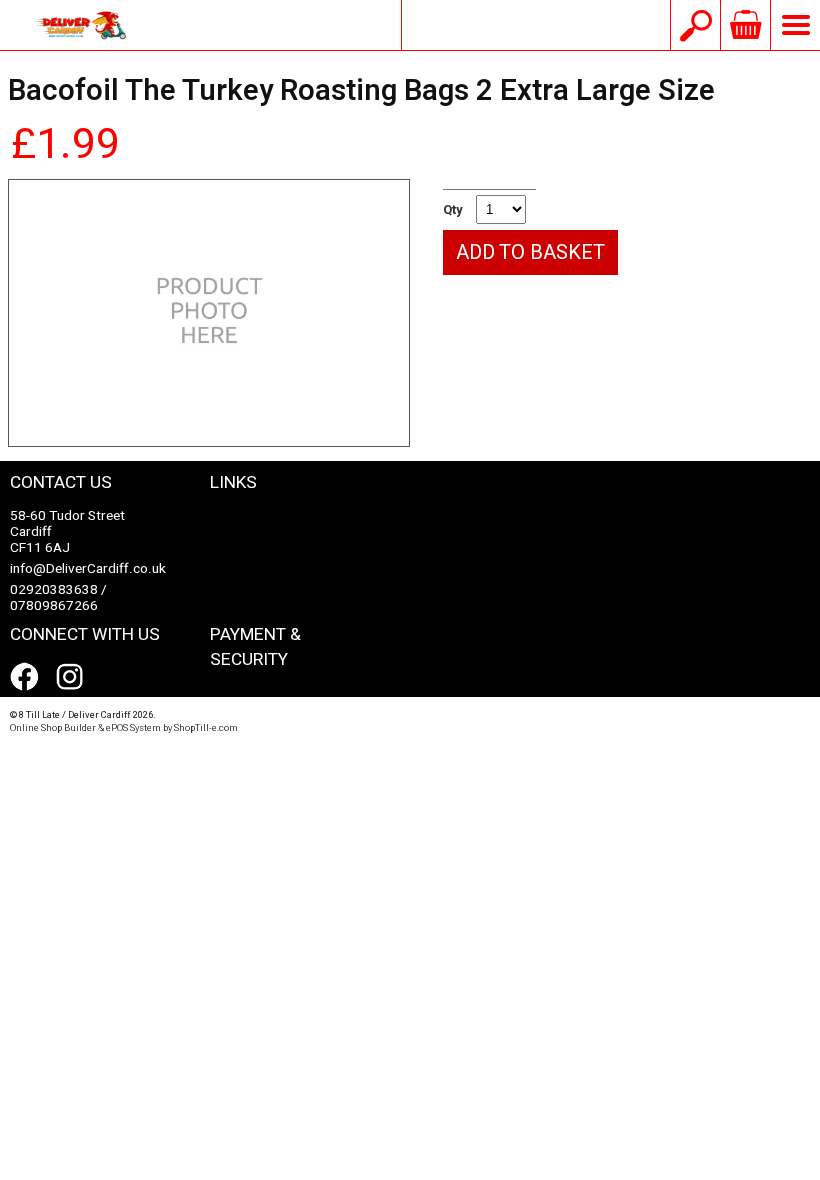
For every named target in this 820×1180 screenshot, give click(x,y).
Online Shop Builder (53, 728)
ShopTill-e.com (206, 728)
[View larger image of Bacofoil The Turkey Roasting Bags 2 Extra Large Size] (209, 313)
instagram (74, 677)
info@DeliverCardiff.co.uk (536, 25)
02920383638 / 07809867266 (58, 598)
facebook (28, 677)
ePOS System (133, 728)
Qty (453, 209)
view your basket (745, 25)
